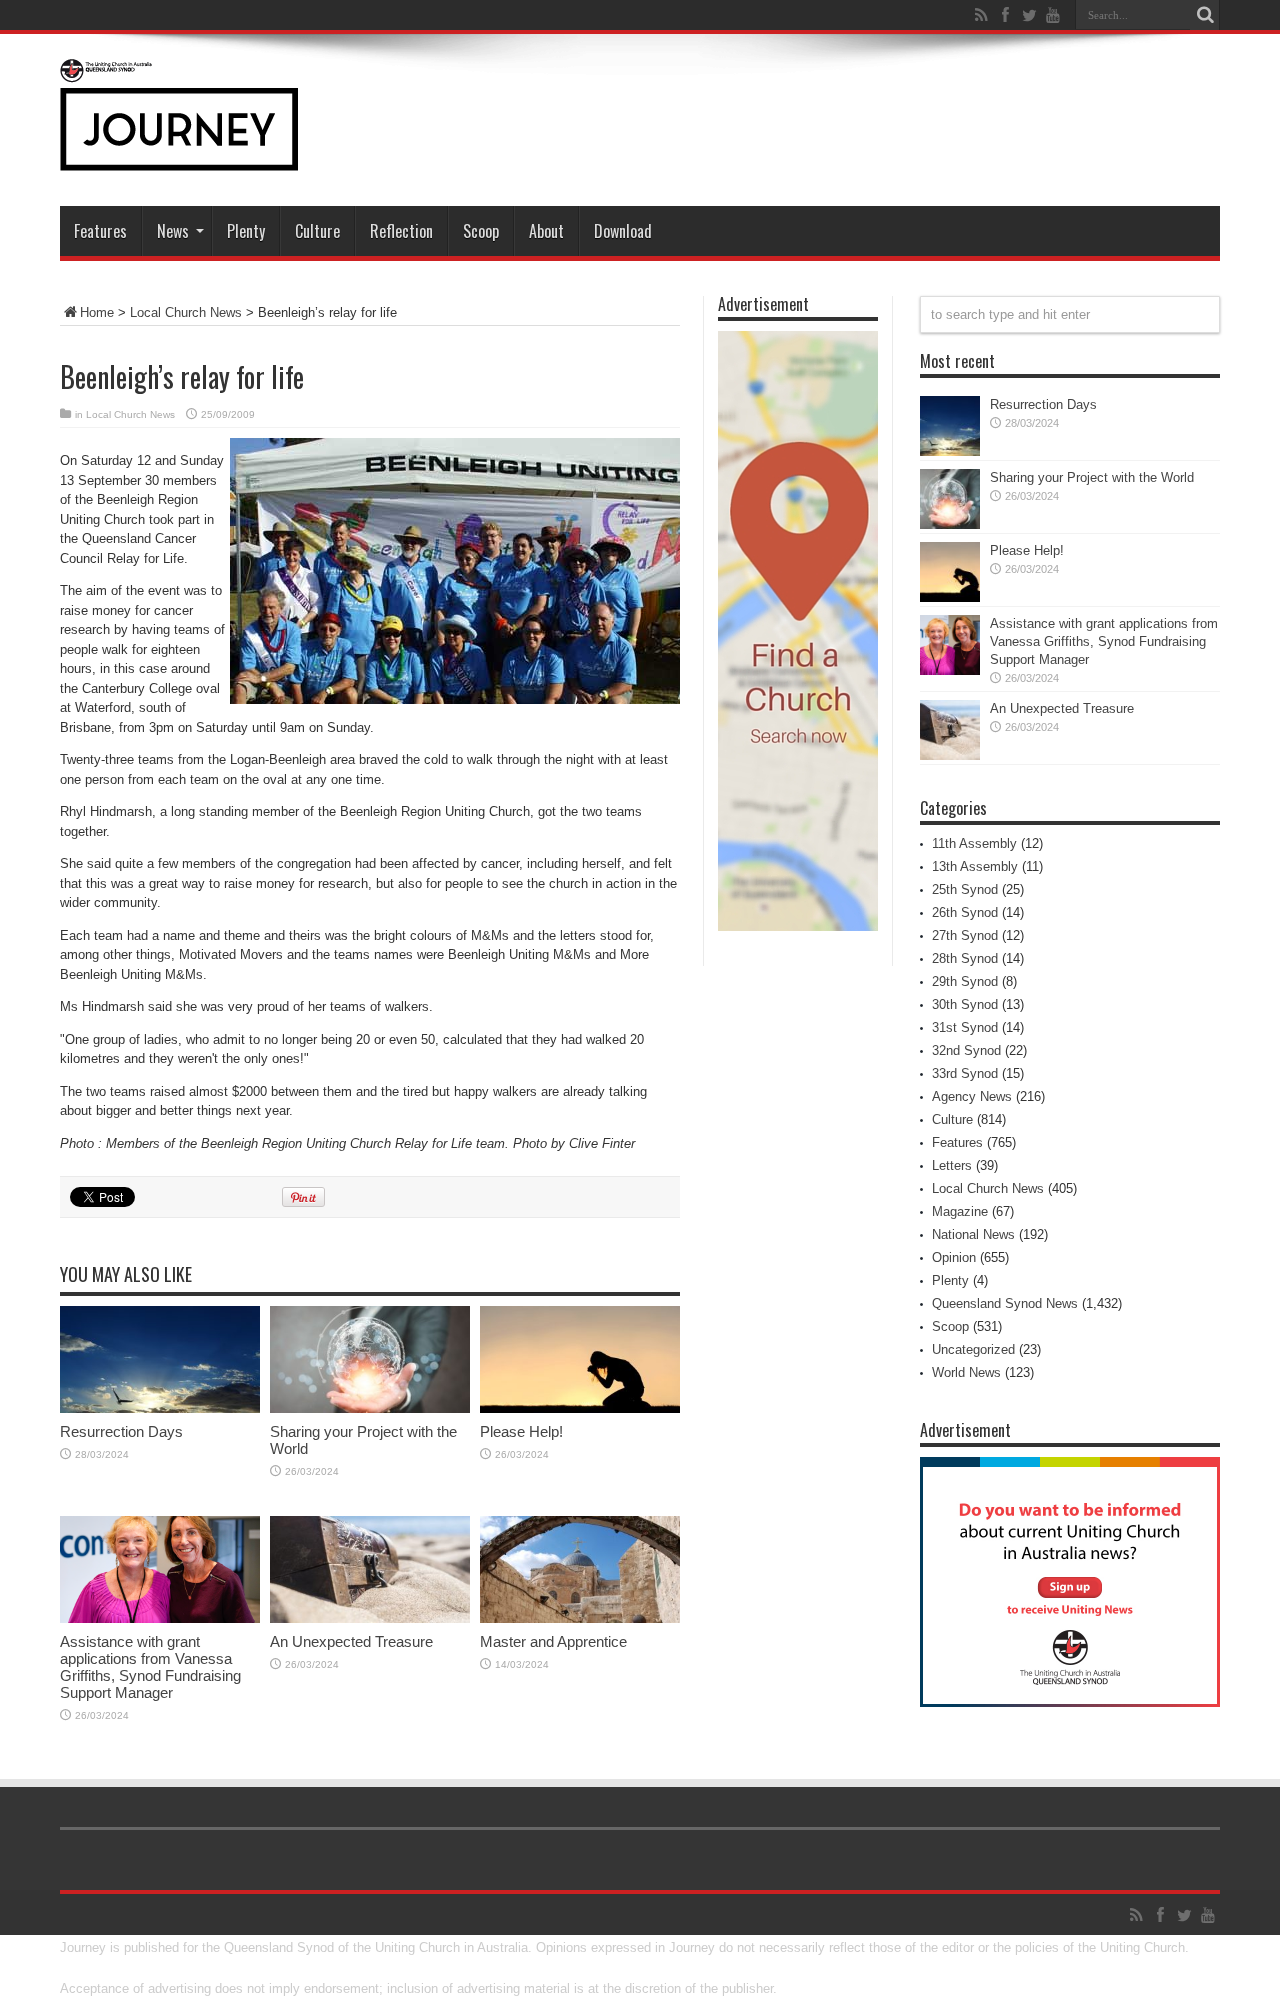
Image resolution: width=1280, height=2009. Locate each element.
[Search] (1205, 15)
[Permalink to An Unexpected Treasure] (370, 1618)
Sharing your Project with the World (1092, 477)
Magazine (960, 1211)
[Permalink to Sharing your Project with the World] (370, 1408)
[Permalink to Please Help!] (580, 1408)
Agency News (972, 1096)
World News (966, 1372)
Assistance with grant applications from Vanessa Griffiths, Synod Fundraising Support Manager (150, 1667)
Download (623, 231)
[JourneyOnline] (179, 156)
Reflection (401, 231)
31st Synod (965, 1027)
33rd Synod (965, 1073)
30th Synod (965, 1004)
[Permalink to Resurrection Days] (160, 1408)
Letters (952, 1165)
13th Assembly (975, 866)
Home (97, 312)
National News (973, 1234)
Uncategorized (973, 1349)
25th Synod (965, 889)
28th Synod (965, 958)
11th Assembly (974, 843)
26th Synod (965, 912)
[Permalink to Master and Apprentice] (580, 1618)
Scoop (481, 231)
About (546, 231)
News (173, 231)
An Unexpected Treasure (351, 1641)
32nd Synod (966, 1050)
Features (100, 231)
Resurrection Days (121, 1431)
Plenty (246, 231)
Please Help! (521, 1431)
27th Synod (965, 935)
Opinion (954, 1257)
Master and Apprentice (553, 1641)
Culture (317, 231)
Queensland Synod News (1005, 1303)
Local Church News (186, 312)
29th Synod (965, 981)
